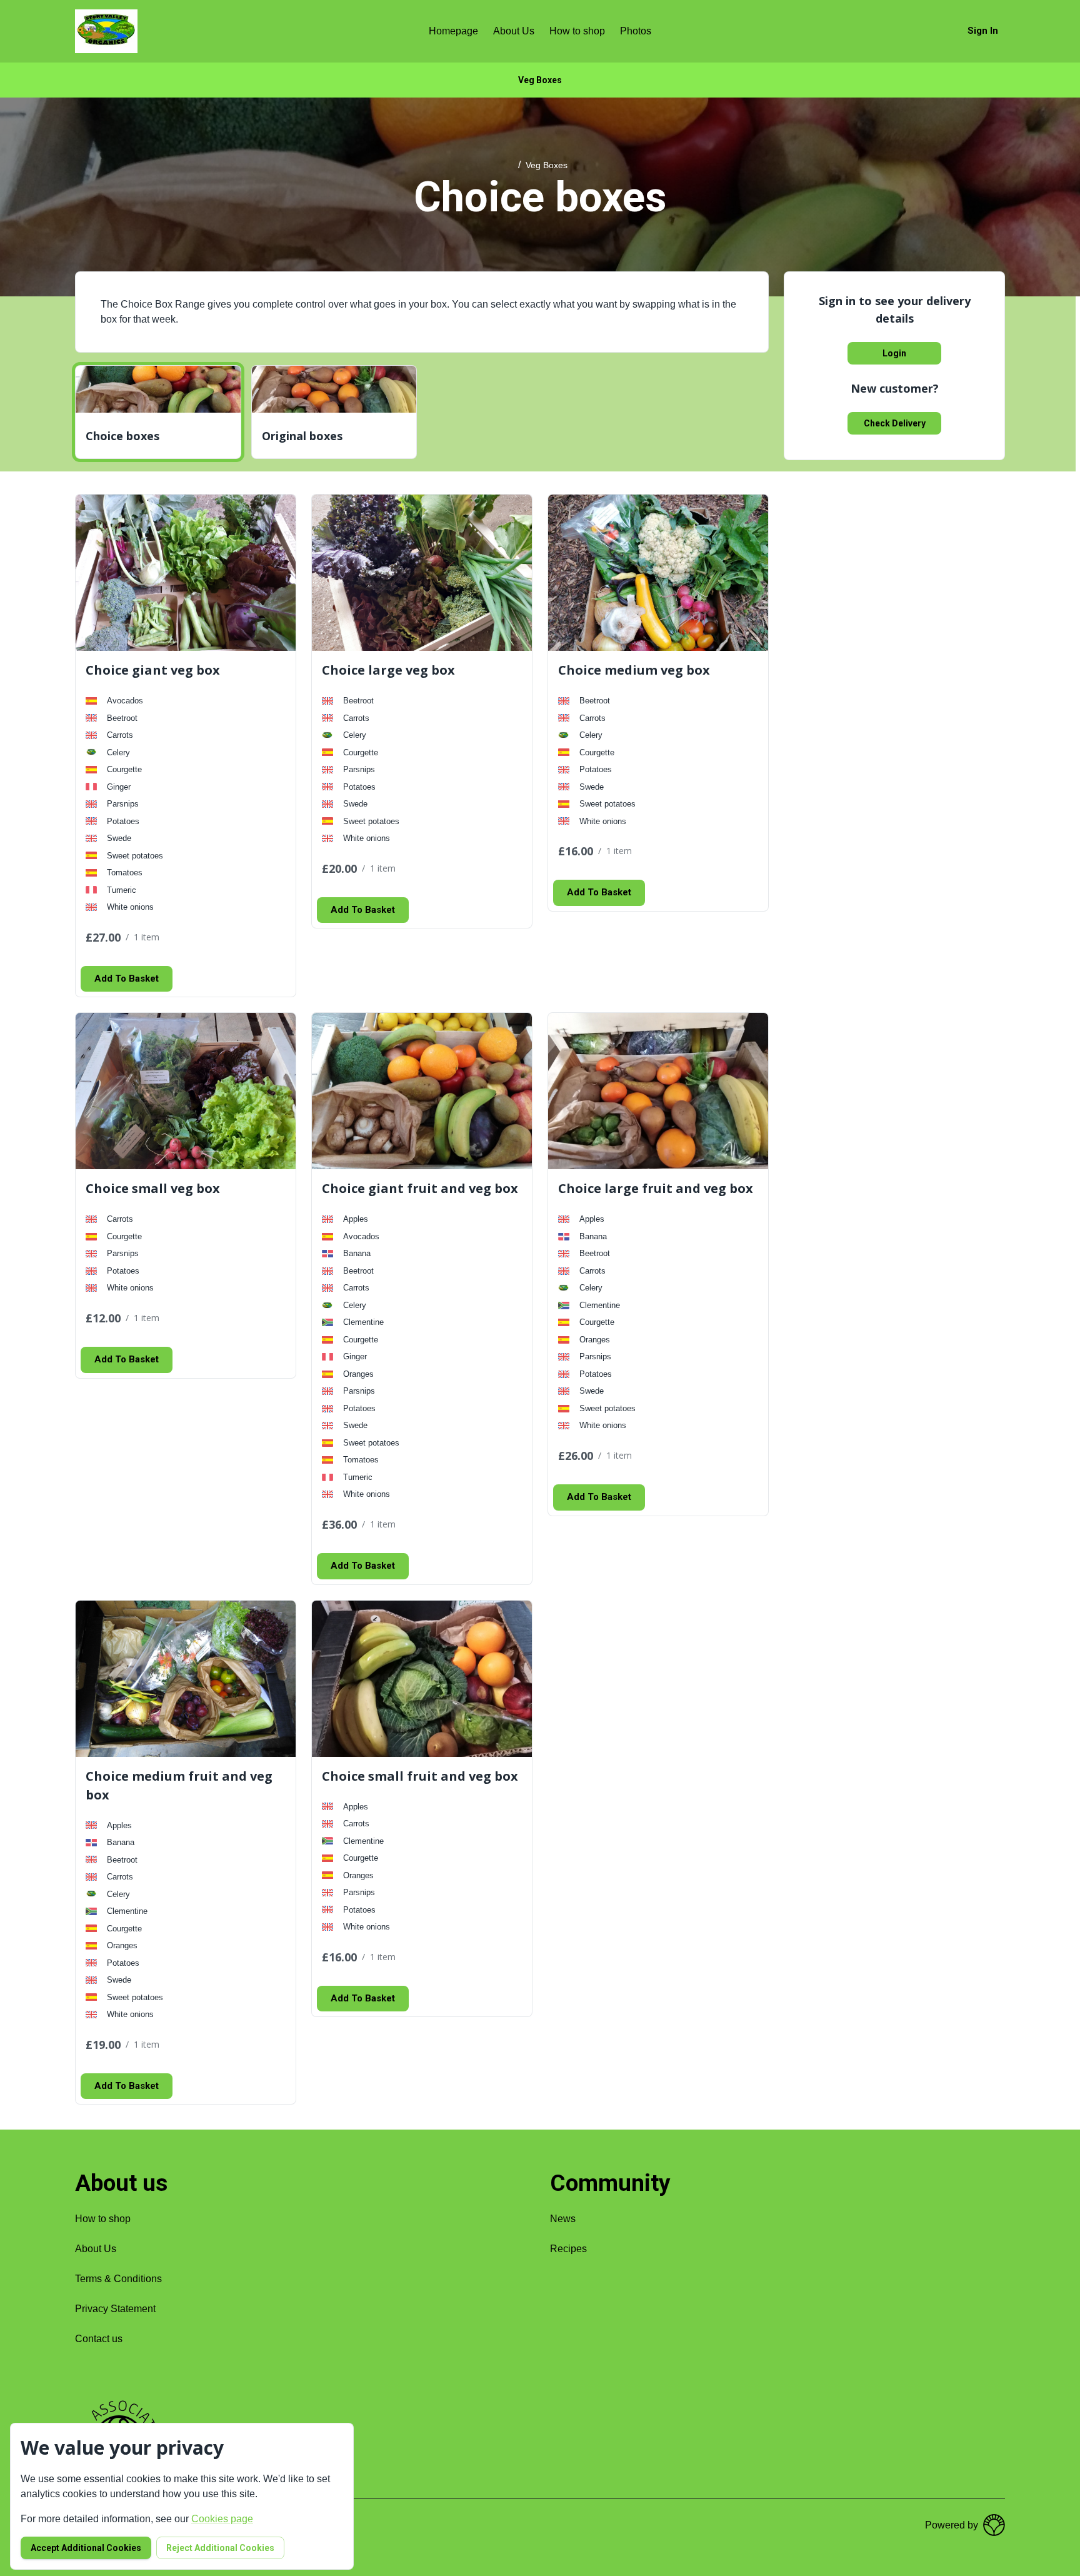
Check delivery (895, 423)
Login (894, 353)
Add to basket (127, 979)
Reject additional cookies (220, 2548)
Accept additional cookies (86, 2548)
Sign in (983, 31)
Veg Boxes (540, 80)
